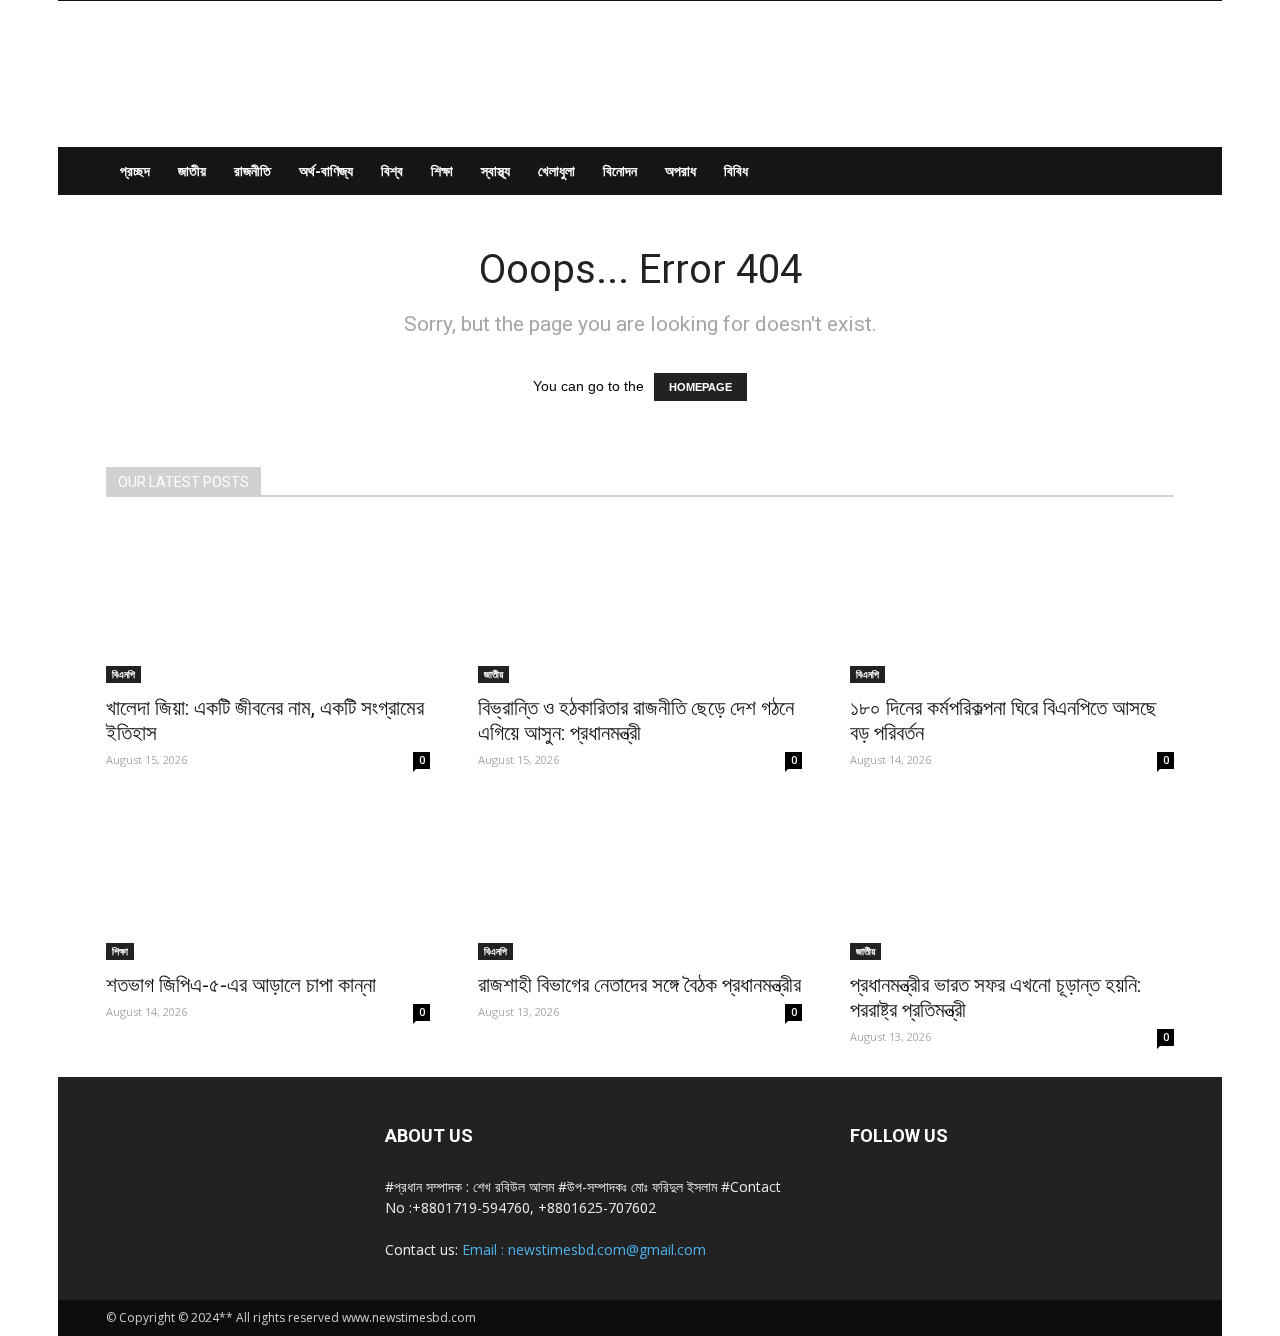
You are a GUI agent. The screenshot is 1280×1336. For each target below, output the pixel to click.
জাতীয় (192, 170)
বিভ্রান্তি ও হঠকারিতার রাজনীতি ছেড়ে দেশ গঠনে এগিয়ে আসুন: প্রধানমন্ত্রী (636, 720)
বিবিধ (736, 170)
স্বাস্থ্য (495, 170)
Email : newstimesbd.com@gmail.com (584, 1249)
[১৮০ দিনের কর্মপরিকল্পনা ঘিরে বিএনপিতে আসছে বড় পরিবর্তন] (1012, 603)
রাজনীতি (252, 170)
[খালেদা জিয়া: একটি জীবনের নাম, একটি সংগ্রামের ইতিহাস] (268, 603)
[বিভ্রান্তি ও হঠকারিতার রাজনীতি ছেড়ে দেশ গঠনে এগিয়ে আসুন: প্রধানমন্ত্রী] (640, 603)
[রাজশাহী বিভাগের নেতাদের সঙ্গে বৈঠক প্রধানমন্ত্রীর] (640, 880)
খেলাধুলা (556, 170)
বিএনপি (123, 674)
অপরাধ (680, 170)
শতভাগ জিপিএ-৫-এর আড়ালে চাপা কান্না (241, 985)
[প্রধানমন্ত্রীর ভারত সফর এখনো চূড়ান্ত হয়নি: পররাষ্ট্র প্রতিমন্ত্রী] (1012, 880)
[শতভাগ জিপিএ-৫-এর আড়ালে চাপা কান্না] (268, 880)
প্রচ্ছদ (135, 170)
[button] (1150, 172)
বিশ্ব (392, 170)
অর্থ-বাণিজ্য (326, 170)
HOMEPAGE (700, 387)
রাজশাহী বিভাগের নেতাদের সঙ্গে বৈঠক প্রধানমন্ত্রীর (639, 985)
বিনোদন (620, 170)
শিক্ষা (442, 170)
